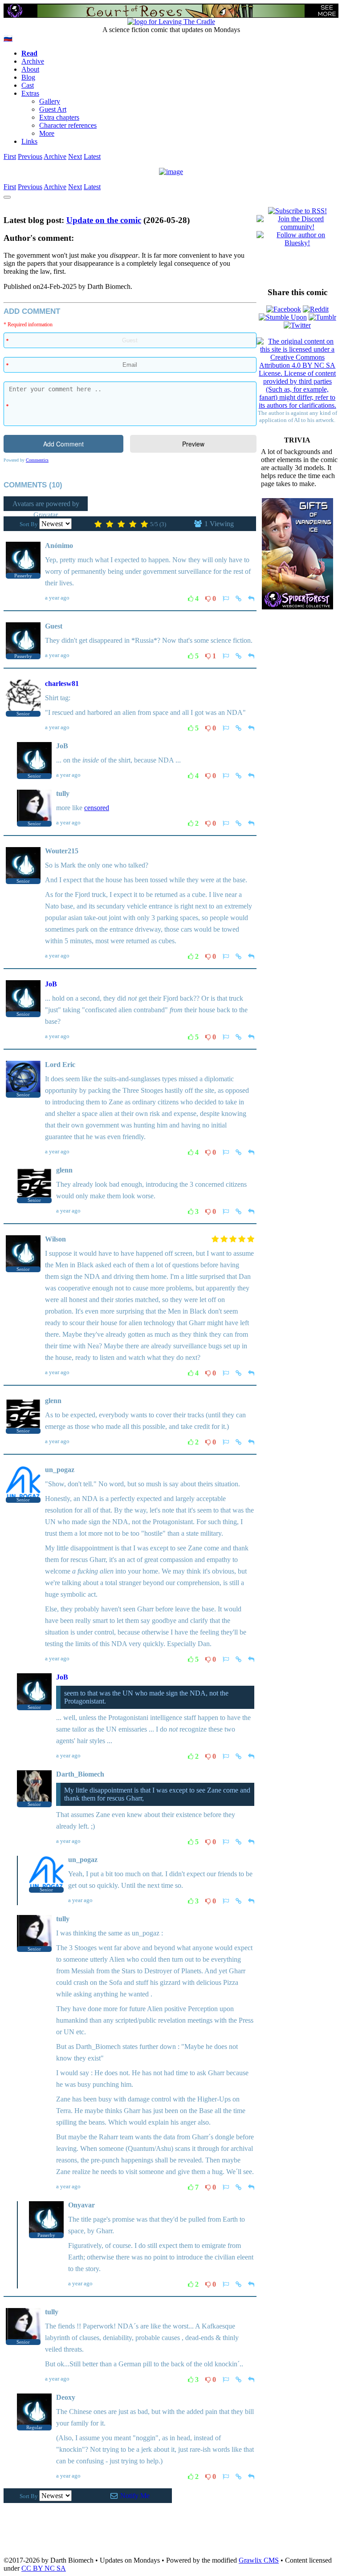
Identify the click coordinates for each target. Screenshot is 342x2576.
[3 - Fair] (121, 525)
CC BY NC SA (44, 2568)
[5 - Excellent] (144, 525)
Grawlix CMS (259, 2560)
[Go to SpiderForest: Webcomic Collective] (297, 600)
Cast (28, 85)
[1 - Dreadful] (98, 525)
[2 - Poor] (110, 525)
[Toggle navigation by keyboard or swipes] (7, 197)
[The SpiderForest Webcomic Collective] (15, 11)
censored (97, 808)
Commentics (37, 460)
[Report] (226, 598)
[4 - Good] (133, 525)
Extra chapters (59, 117)
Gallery (50, 101)
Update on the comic (104, 220)
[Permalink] (238, 598)
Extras (30, 93)
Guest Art (53, 109)
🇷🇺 (8, 38)
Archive (33, 61)
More (47, 133)
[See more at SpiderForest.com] (327, 11)
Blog (28, 77)
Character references (68, 125)
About (30, 69)
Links (29, 141)
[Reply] (251, 598)
